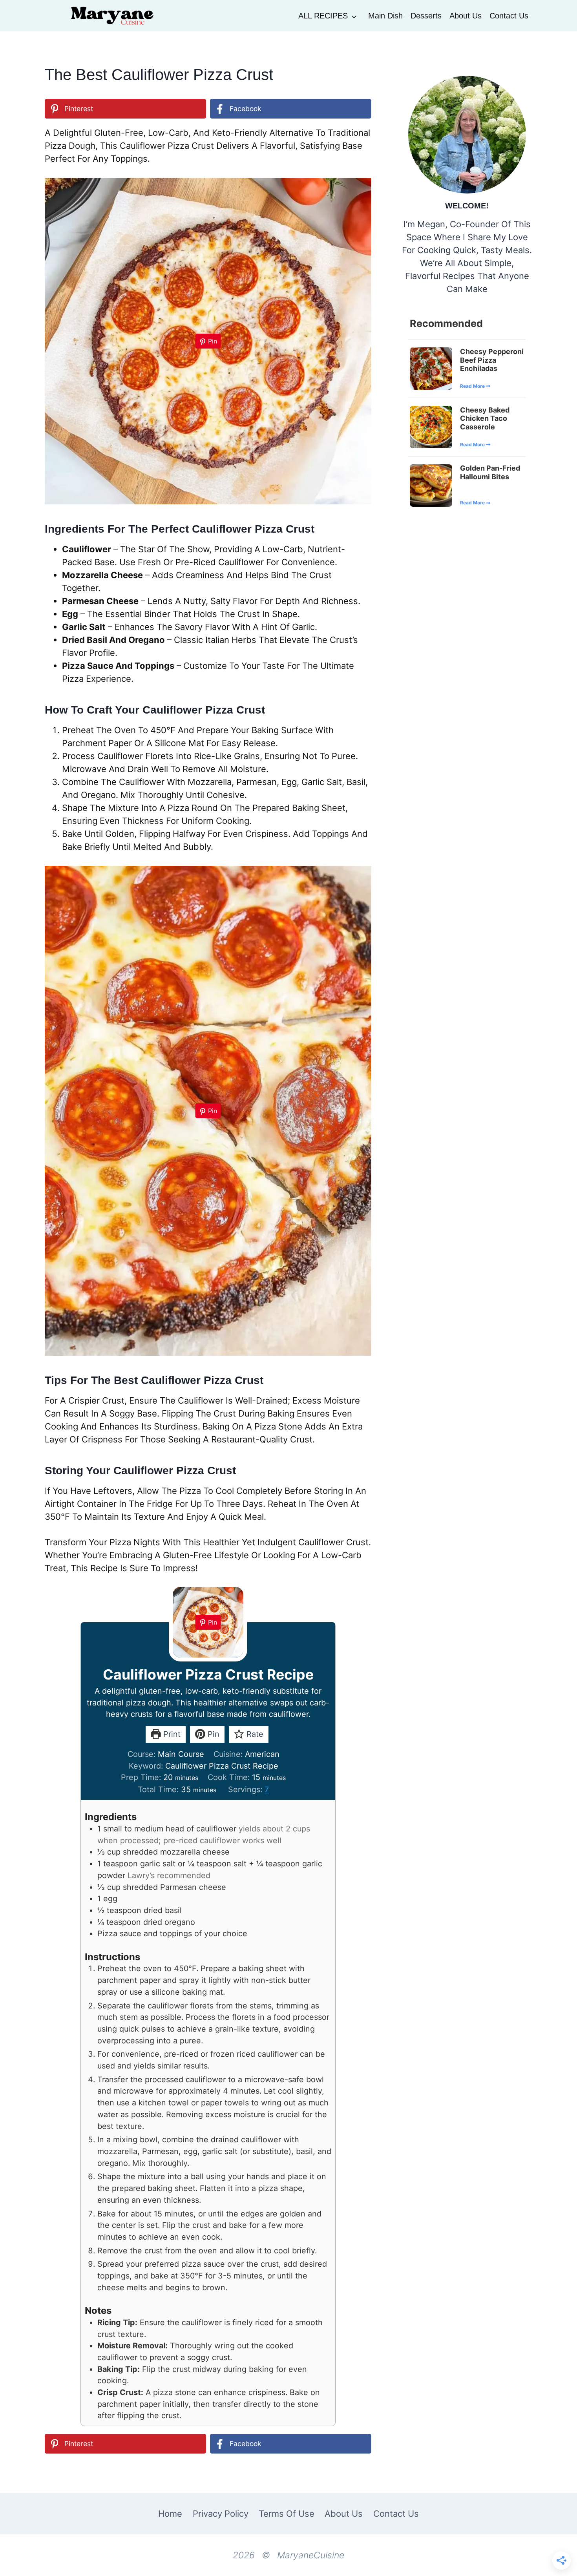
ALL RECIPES (323, 16)
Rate (254, 1734)
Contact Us (509, 16)
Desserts (426, 16)
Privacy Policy (221, 2514)
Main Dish (385, 16)
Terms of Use (287, 2514)
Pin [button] (212, 1734)
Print (171, 1734)
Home (170, 2514)
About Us (466, 16)
